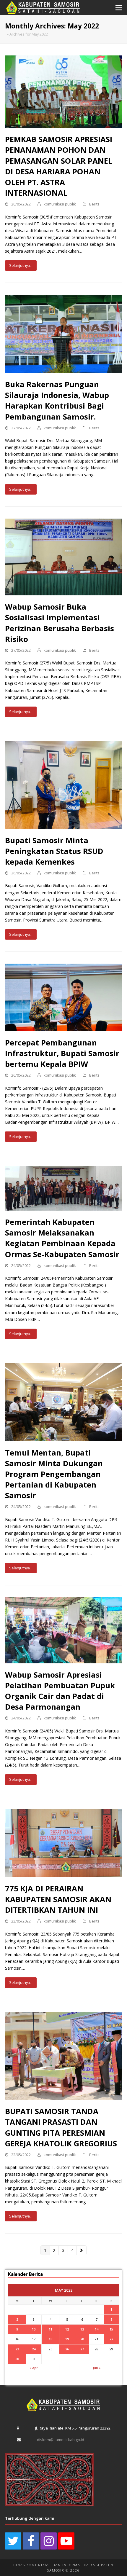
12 (67, 2329)
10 (34, 2329)
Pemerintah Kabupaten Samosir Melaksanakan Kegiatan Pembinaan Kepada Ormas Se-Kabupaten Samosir (62, 1238)
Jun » (97, 2368)
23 (17, 2349)
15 (111, 2329)
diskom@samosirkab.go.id (61, 2440)
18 (51, 2339)
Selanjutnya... (21, 265)
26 (67, 2349)
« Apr (34, 2368)
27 (82, 2349)
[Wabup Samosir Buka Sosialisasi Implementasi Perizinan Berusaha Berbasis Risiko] (63, 556)
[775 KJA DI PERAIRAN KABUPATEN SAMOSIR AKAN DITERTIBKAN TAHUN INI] (63, 1843)
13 (82, 2329)
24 (34, 2349)
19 (67, 2339)
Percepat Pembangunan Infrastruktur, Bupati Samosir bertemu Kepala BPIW (62, 1053)
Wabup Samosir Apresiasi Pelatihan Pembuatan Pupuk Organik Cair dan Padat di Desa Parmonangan (60, 1691)
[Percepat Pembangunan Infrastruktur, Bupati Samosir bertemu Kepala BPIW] (63, 997)
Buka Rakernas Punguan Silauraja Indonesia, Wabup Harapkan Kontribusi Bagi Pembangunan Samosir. (57, 400)
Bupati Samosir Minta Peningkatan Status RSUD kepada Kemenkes (54, 851)
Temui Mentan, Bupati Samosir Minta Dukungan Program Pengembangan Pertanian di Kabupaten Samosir (54, 1474)
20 (82, 2339)
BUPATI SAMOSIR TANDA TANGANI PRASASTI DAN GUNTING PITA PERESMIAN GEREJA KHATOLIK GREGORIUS (61, 2127)
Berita (94, 204)
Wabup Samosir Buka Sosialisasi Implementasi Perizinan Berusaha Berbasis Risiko (60, 623)
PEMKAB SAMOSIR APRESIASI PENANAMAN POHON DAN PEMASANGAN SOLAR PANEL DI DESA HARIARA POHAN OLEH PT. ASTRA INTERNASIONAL (59, 166)
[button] (119, 7)
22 (111, 2339)
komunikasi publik (60, 204)
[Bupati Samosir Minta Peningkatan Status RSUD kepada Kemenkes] (63, 784)
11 (51, 2329)
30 (17, 2359)
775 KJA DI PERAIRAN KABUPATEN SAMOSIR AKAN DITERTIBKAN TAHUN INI (58, 1899)
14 (97, 2329)
